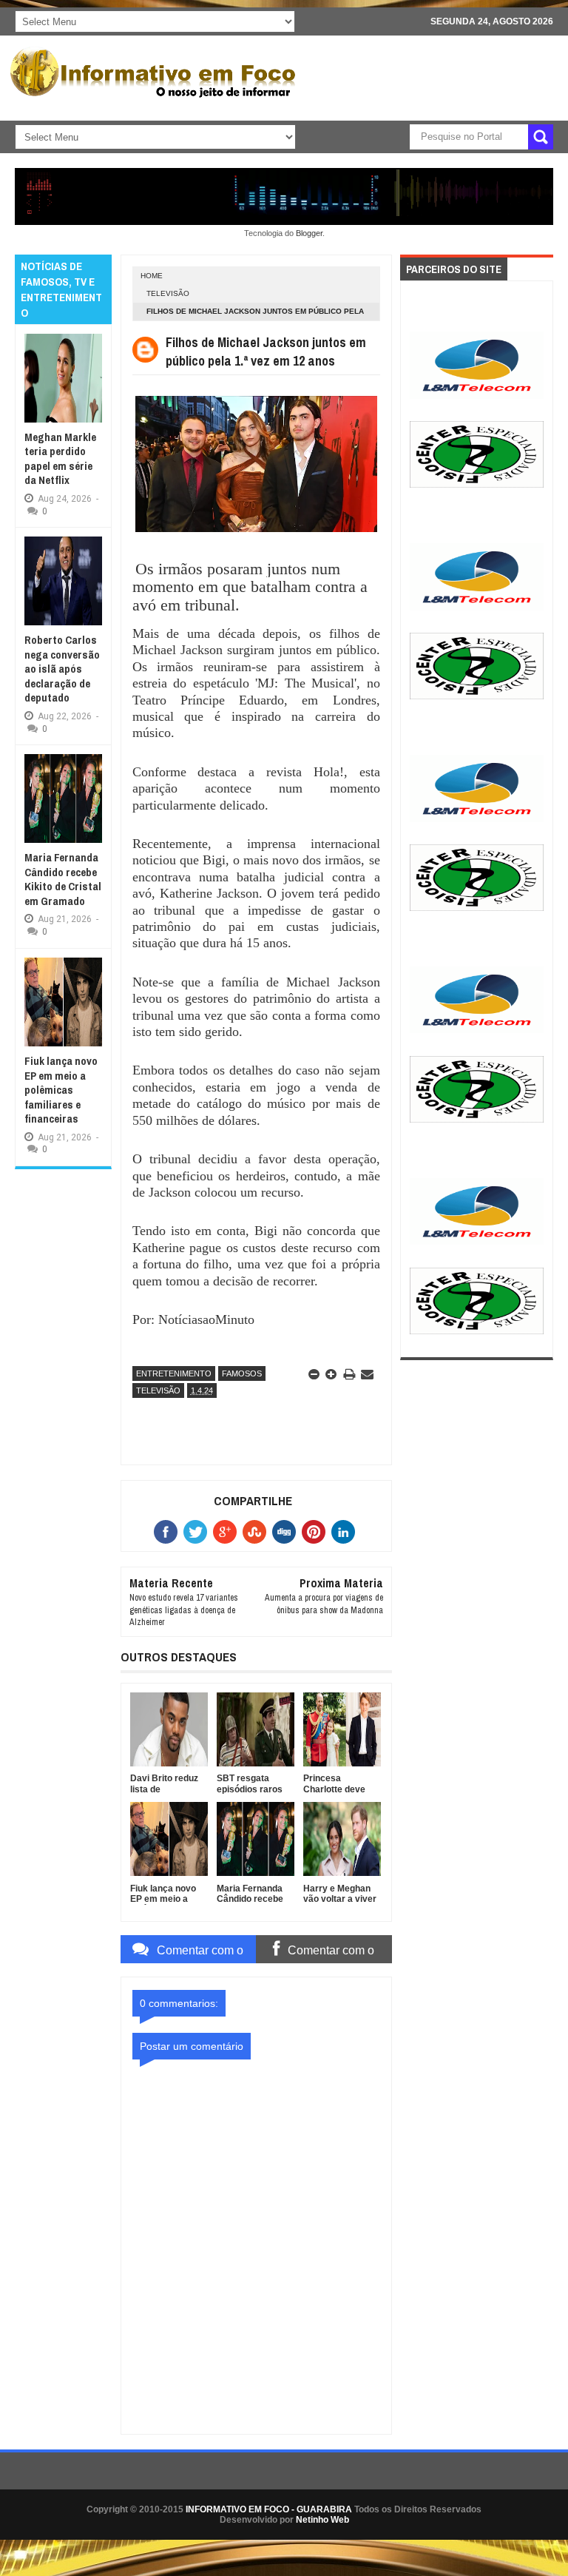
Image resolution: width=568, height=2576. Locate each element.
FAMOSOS (242, 1373)
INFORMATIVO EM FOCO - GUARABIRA (269, 2509)
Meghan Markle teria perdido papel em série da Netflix (60, 459)
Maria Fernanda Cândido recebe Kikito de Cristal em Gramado (63, 879)
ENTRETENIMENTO (174, 1373)
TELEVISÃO (168, 293)
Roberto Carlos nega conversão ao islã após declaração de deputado (62, 669)
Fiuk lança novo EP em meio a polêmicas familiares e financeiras (61, 1090)
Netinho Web (322, 2520)
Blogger (309, 233)
